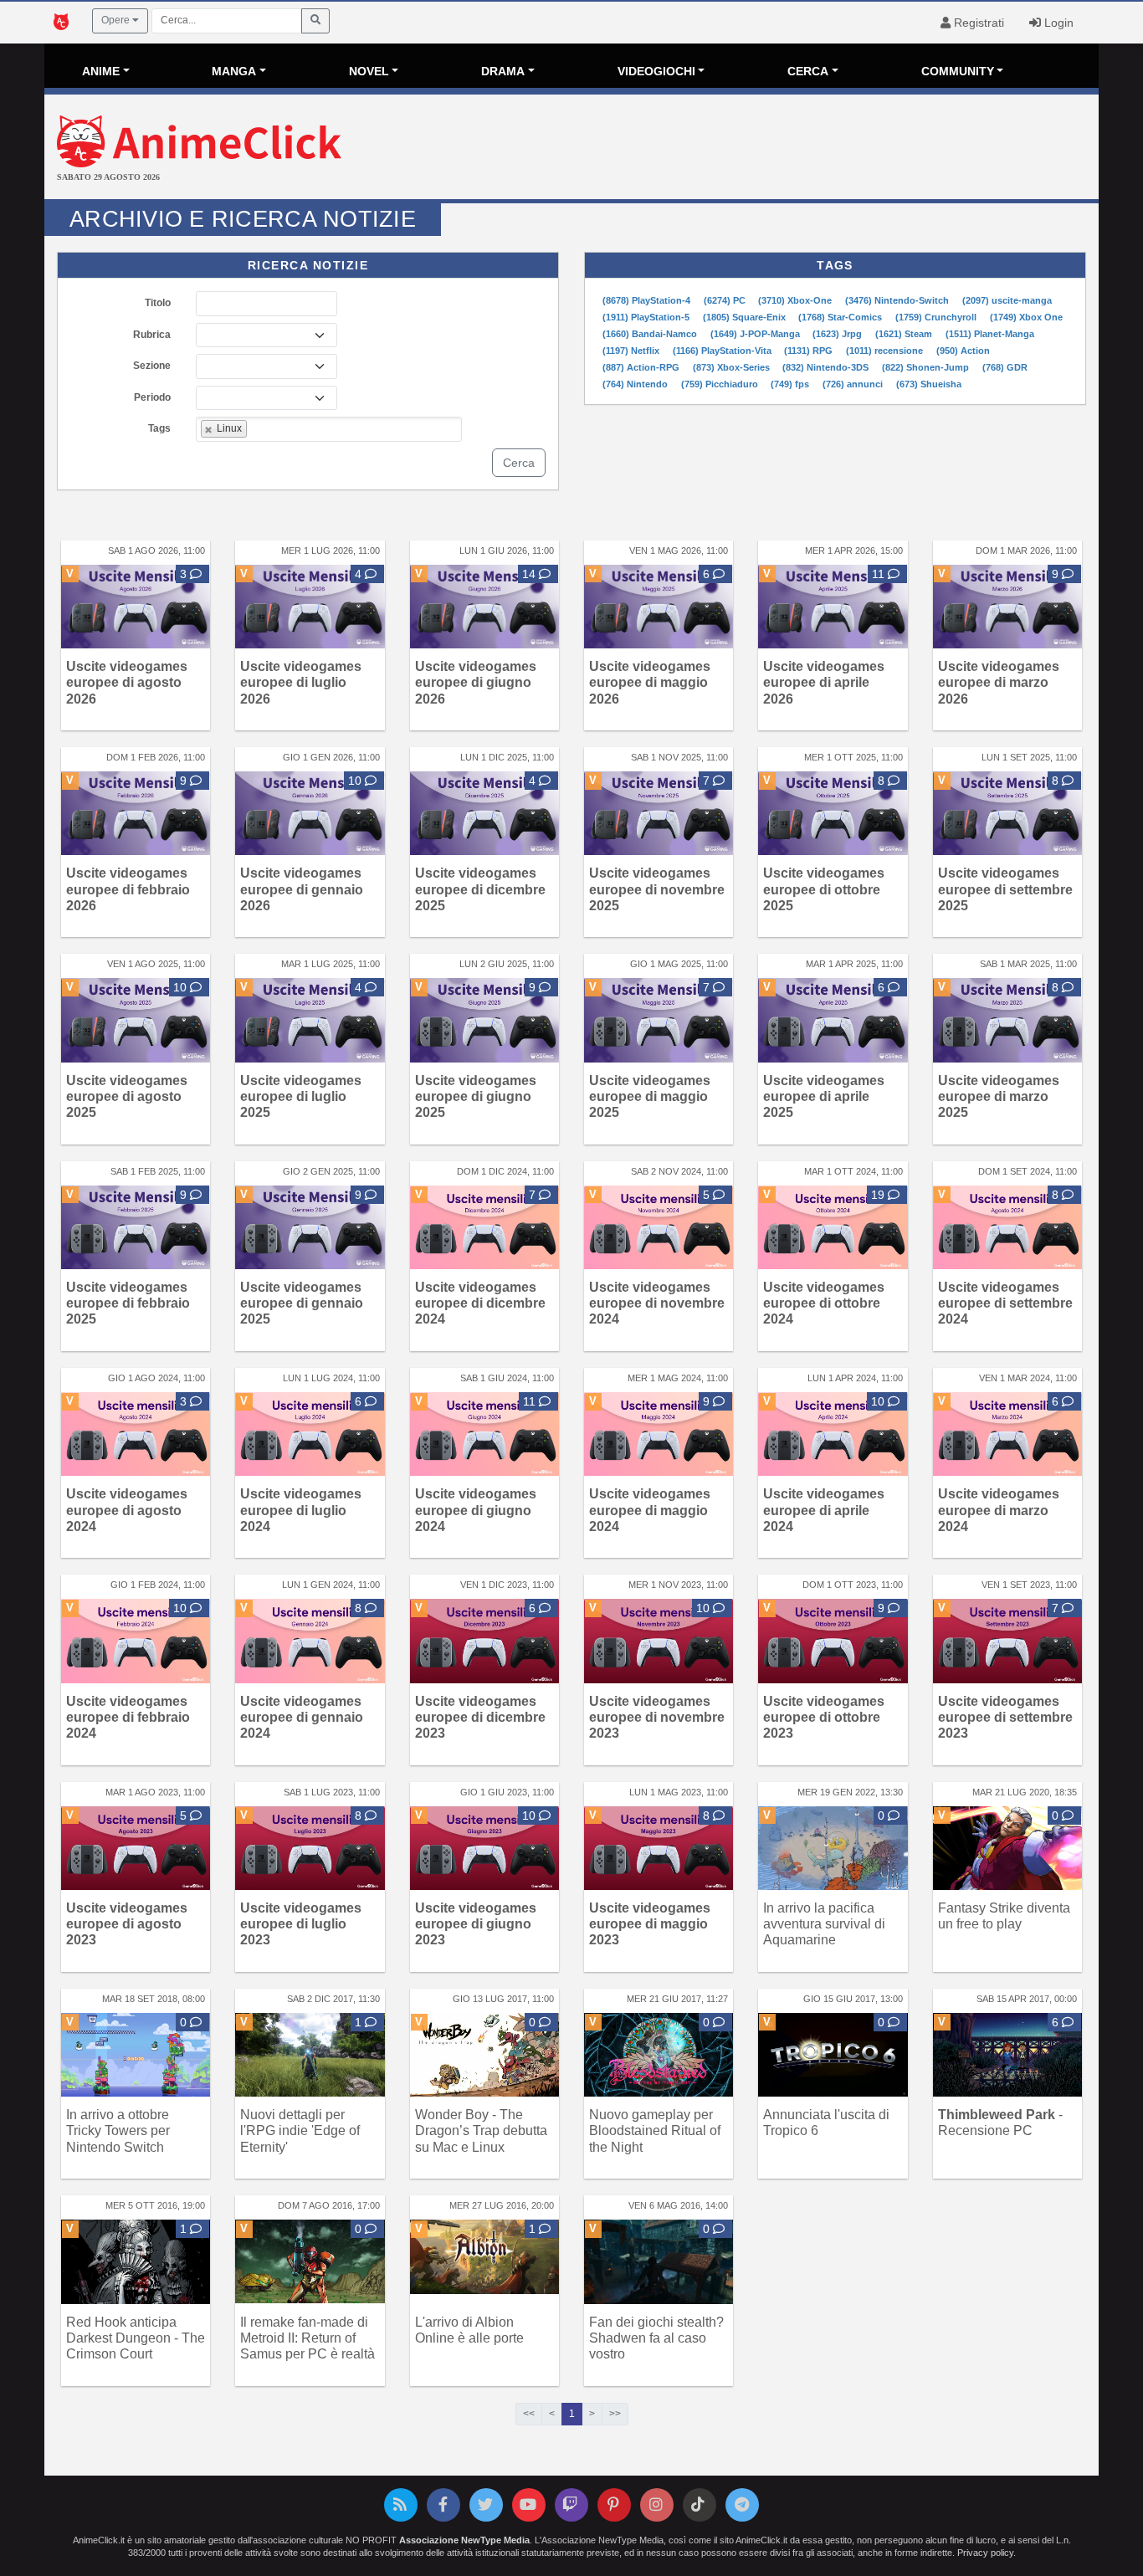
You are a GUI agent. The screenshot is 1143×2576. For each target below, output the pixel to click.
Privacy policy (985, 2553)
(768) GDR (1005, 367)
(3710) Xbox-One (796, 300)
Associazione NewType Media (464, 2540)
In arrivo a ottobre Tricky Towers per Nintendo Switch (118, 2130)
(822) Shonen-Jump (927, 367)
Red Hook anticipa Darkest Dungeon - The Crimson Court (136, 2338)
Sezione (152, 366)
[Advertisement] (747, 149)
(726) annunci (854, 384)
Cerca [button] (808, 71)
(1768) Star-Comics (841, 317)
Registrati (977, 23)
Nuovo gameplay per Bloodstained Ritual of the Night (655, 2130)
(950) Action (963, 351)
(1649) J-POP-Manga (756, 334)
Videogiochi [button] (656, 71)
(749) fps (791, 384)
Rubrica (152, 335)
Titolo (158, 303)
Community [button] (958, 71)
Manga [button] (234, 71)
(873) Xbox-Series (733, 367)
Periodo (152, 397)
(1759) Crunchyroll (937, 317)
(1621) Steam (905, 334)
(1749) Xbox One (1026, 317)
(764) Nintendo (636, 384)
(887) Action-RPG (642, 367)
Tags (159, 428)
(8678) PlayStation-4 (648, 300)
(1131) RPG (810, 351)
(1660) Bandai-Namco (651, 334)
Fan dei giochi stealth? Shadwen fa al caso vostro (656, 2338)
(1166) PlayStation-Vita (723, 351)
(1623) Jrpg (838, 334)
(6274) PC (726, 300)
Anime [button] (101, 71)
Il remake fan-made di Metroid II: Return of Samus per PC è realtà (308, 2338)
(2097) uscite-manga (1007, 300)
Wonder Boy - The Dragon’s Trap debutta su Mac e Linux (481, 2130)
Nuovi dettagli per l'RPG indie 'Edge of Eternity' (300, 2130)
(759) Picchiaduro (721, 384)
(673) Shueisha (929, 384)
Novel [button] (369, 71)
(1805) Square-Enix (746, 317)
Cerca (519, 463)
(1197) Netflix (632, 351)
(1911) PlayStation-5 (647, 317)
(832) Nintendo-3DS (827, 367)
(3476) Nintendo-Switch (898, 300)
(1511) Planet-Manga (990, 334)
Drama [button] (503, 71)
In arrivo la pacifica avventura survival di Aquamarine (824, 1924)
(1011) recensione (886, 351)
